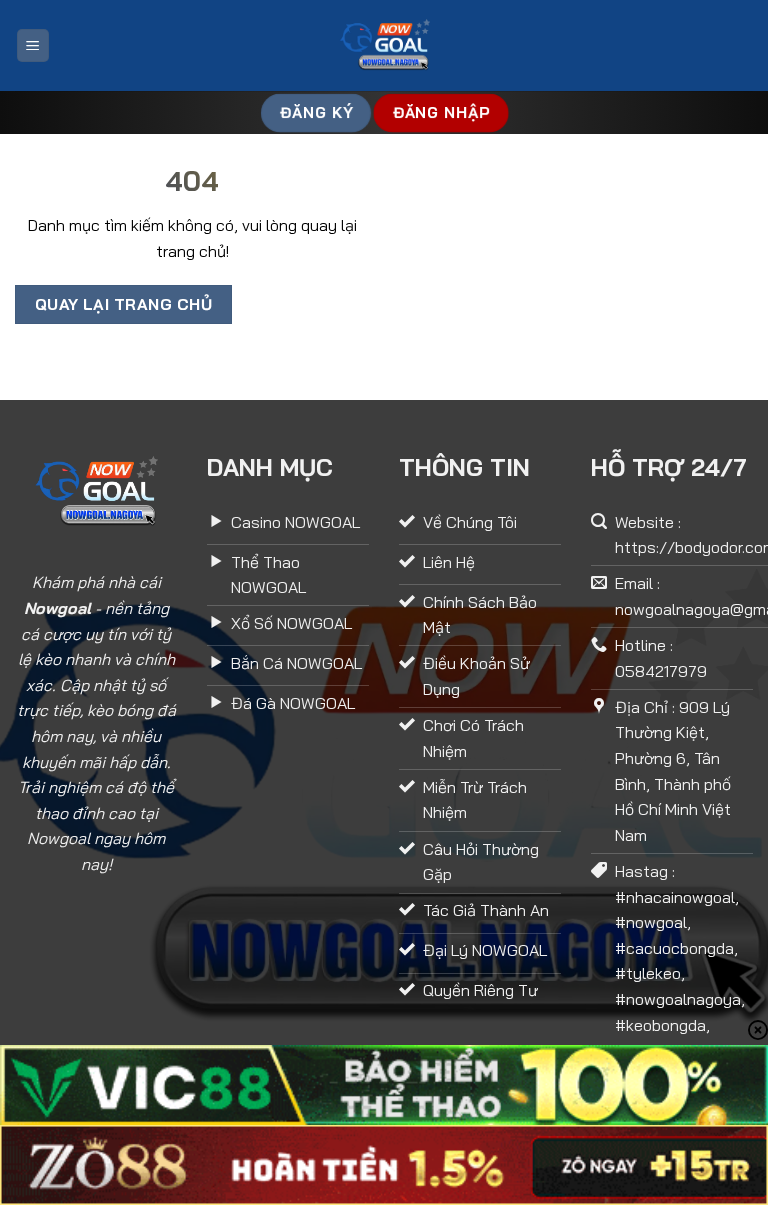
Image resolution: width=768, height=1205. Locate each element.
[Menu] (33, 45)
